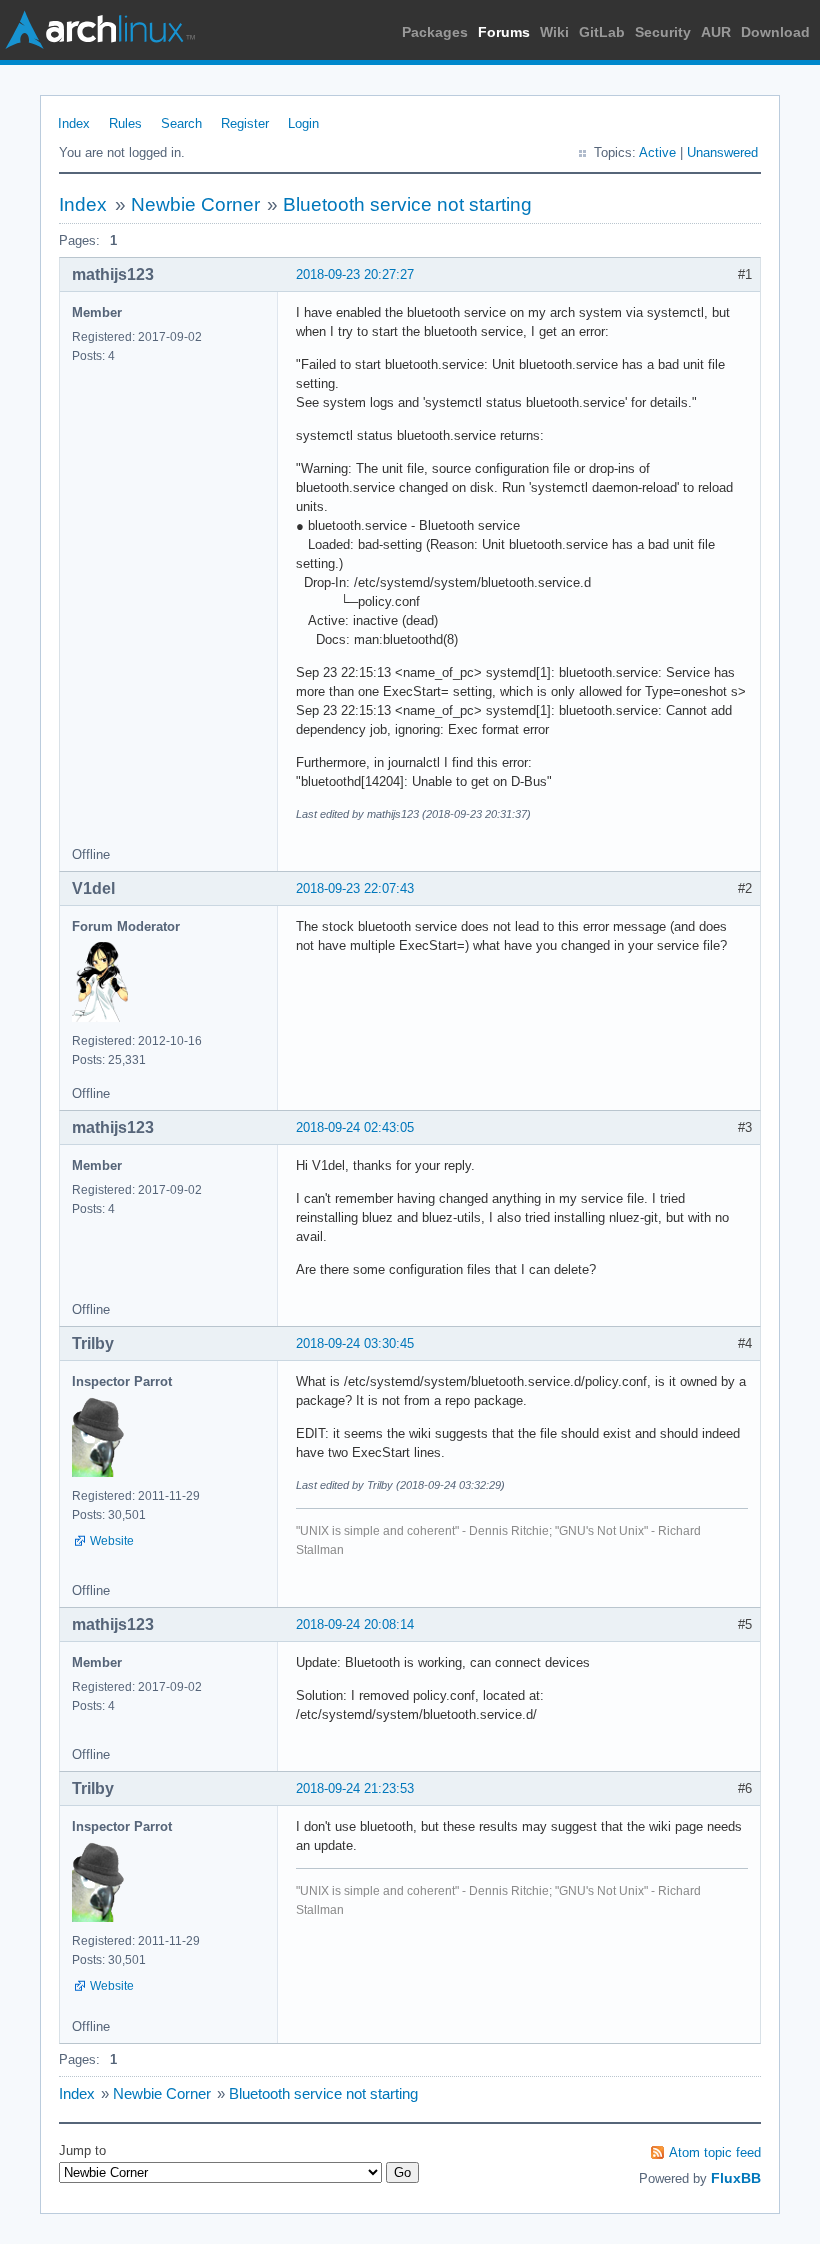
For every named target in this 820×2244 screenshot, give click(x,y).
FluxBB (736, 2178)
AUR (716, 32)
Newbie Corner (195, 204)
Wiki (554, 32)
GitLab (602, 32)
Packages (435, 32)
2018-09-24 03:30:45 (355, 1343)
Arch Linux (100, 30)
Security (663, 32)
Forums (504, 32)
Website (112, 1541)
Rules (125, 123)
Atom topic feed (715, 2152)
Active (657, 152)
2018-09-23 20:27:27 (355, 274)
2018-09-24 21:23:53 (355, 1788)
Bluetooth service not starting (407, 204)
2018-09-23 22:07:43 (355, 888)
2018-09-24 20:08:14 (355, 1624)
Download (775, 32)
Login (303, 123)
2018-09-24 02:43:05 (355, 1127)
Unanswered (722, 152)
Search (181, 123)
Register (245, 123)
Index (74, 123)
